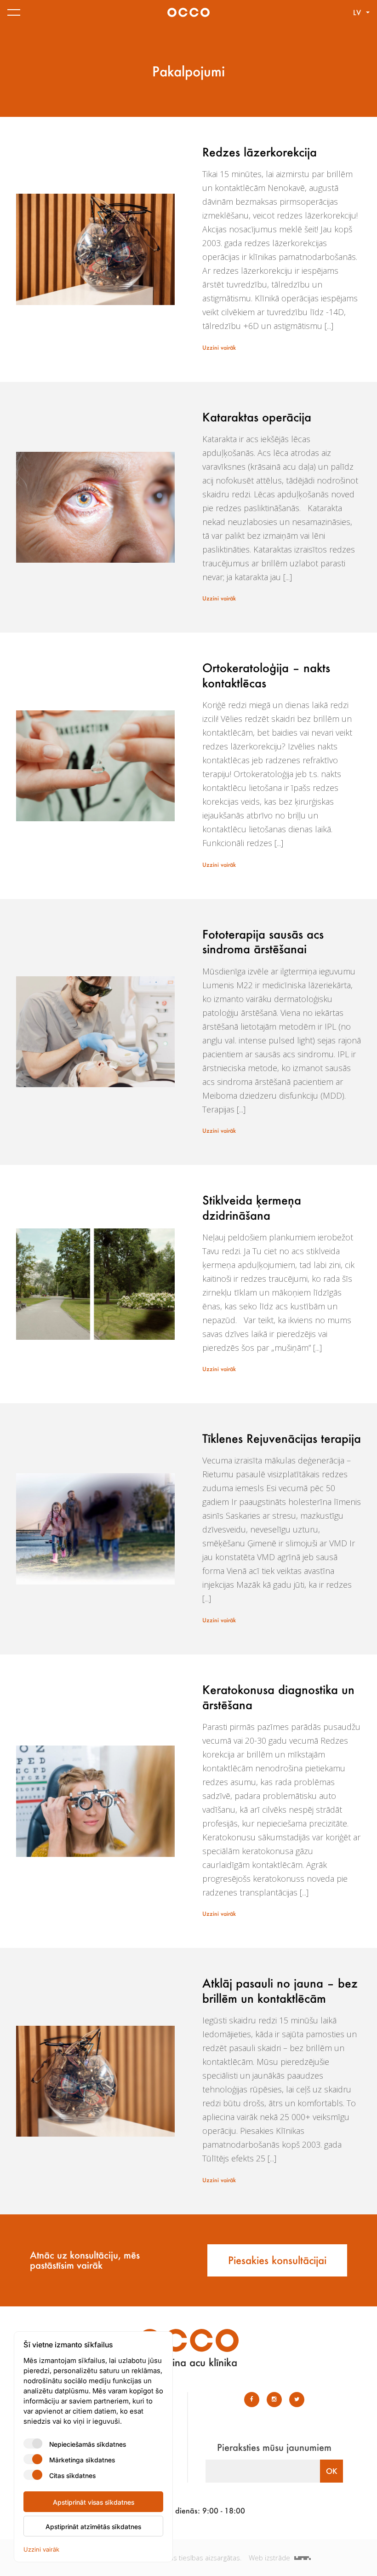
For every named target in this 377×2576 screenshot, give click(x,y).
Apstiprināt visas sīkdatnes (94, 2502)
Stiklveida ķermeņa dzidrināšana (252, 1207)
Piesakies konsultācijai (277, 2260)
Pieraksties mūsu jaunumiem (274, 2447)
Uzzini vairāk (219, 347)
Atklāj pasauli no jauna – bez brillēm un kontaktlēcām (280, 1991)
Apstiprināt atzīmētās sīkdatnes (93, 2526)
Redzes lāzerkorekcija (260, 152)
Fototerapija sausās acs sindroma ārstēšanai (263, 942)
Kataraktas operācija (257, 417)
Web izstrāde (270, 2558)
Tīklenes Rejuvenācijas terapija (282, 1438)
